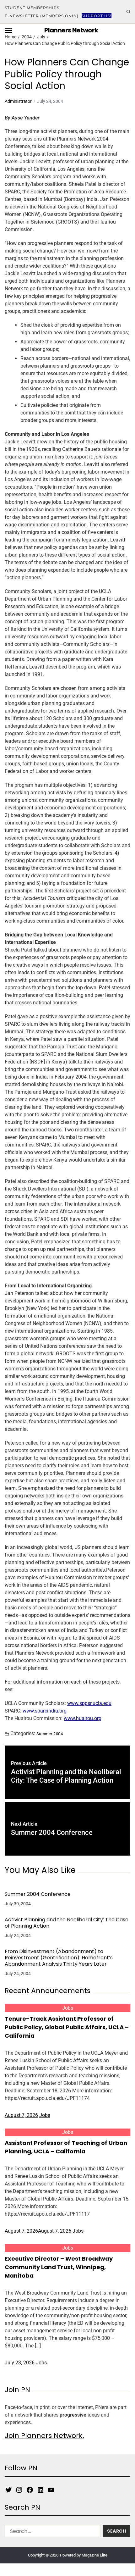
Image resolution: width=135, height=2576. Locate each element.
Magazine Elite (94, 2555)
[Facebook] (30, 2490)
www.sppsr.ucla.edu (89, 1703)
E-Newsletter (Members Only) (42, 16)
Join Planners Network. (44, 2436)
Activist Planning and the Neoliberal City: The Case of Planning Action (67, 1923)
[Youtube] (51, 2490)
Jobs (68, 2008)
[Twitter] (8, 2490)
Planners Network (71, 30)
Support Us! (97, 16)
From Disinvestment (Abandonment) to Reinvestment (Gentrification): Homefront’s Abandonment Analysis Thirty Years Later (59, 1958)
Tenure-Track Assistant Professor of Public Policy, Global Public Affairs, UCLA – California (67, 2027)
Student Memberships (32, 8)
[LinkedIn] (40, 2490)
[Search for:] (51, 2532)
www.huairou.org (83, 1718)
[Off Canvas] (8, 30)
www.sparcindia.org (45, 1711)
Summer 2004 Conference (38, 1894)
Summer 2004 (50, 1734)
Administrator (18, 101)
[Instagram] (19, 2490)
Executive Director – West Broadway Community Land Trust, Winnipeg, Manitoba (59, 2267)
